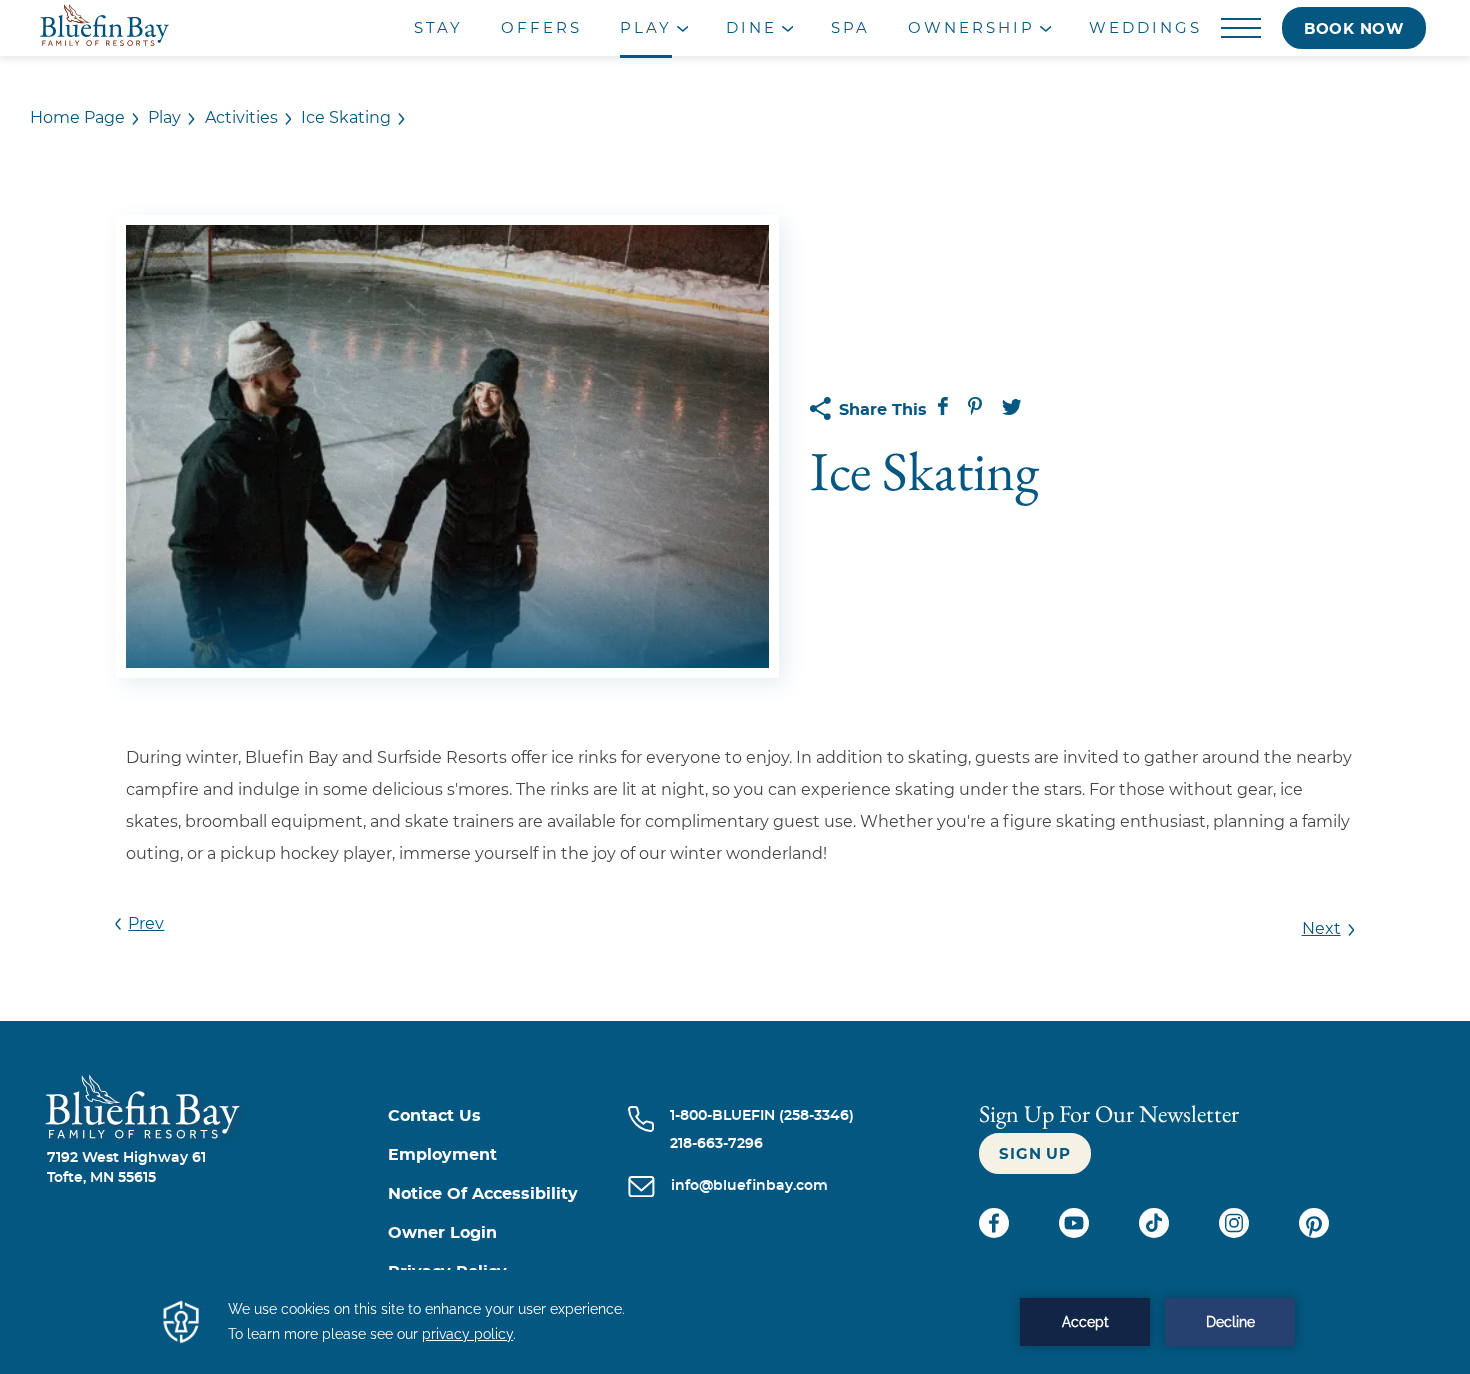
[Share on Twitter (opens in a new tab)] (1012, 410)
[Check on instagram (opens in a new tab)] (1236, 1233)
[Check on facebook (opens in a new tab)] (996, 1233)
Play (164, 118)
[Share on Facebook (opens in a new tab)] (945, 410)
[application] (735, 1322)
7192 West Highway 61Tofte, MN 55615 (126, 1168)
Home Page (77, 118)
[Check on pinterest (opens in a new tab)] (1314, 1233)
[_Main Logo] (182, 28)
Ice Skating (346, 118)
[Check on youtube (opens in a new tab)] (1076, 1233)
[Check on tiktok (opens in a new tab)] (1156, 1233)
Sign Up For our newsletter (1109, 1113)
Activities (241, 118)
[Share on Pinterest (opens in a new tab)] (977, 410)
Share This (883, 410)
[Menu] (1241, 29)
